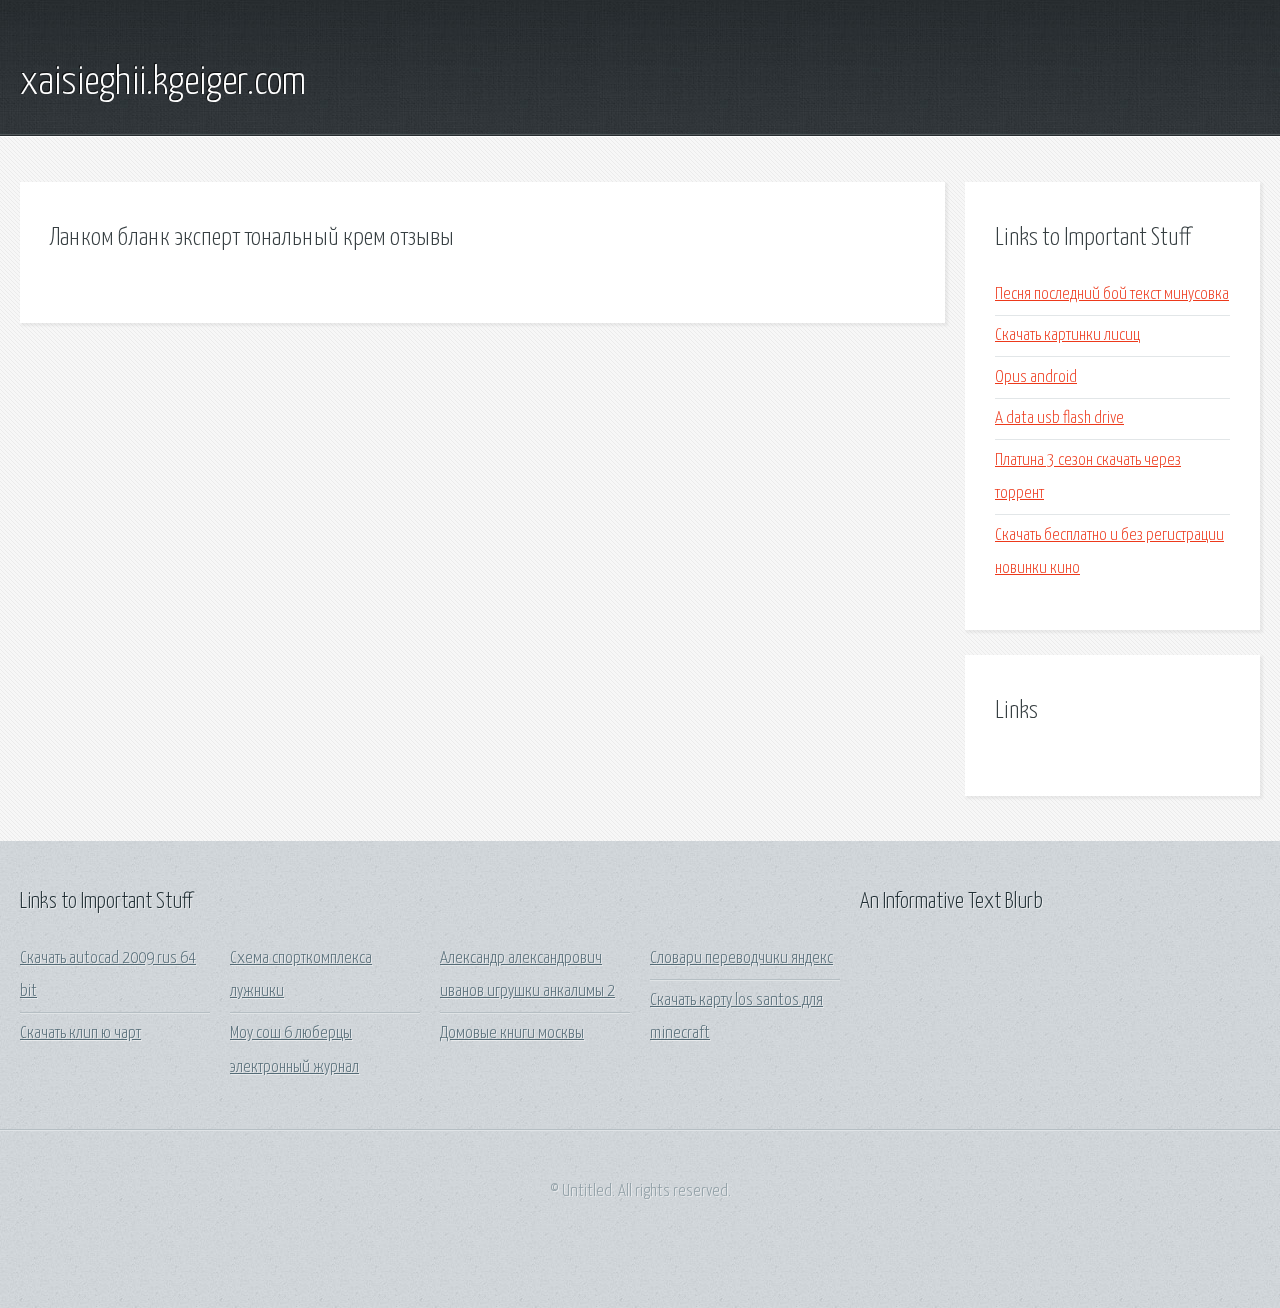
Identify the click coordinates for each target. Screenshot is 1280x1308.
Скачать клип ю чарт (80, 1033)
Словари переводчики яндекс (741, 958)
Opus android (1036, 377)
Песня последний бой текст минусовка (1112, 294)
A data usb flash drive (1059, 418)
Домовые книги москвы (512, 1033)
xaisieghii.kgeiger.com (163, 83)
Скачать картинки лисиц (1067, 335)
